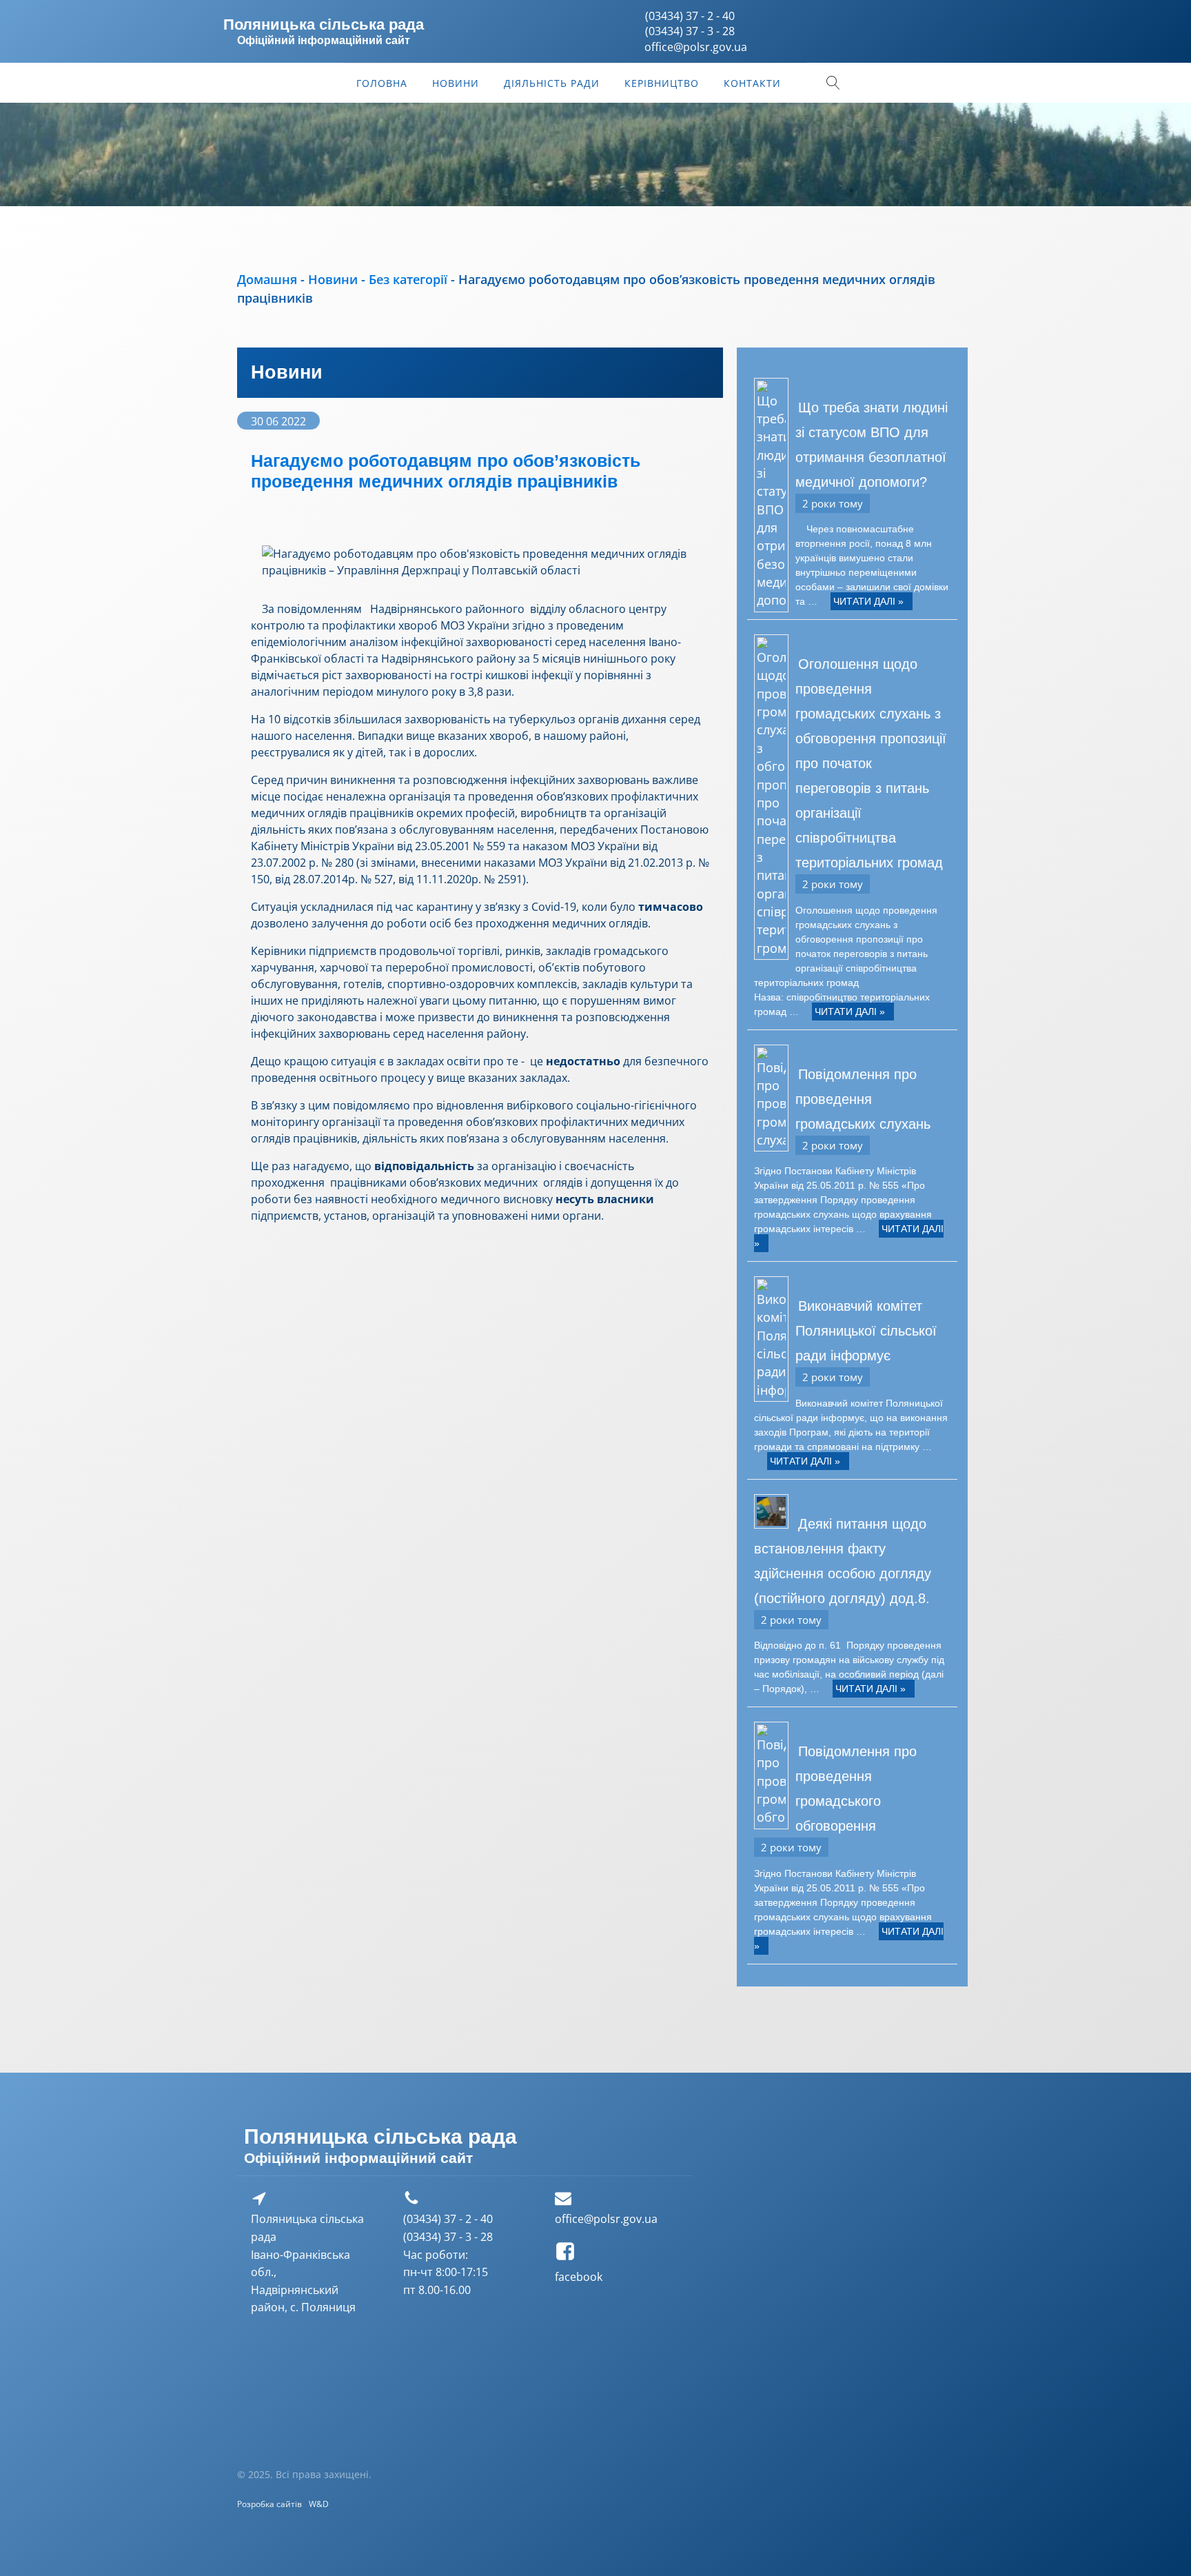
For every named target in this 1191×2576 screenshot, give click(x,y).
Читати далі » (868, 601)
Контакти (752, 83)
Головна (382, 83)
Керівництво (662, 83)
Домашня (267, 279)
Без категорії (408, 279)
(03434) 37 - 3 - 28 (690, 31)
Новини (456, 83)
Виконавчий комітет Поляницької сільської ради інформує (866, 1331)
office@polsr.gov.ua (606, 2219)
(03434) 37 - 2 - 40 (690, 16)
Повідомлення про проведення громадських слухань (863, 1099)
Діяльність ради (552, 83)
